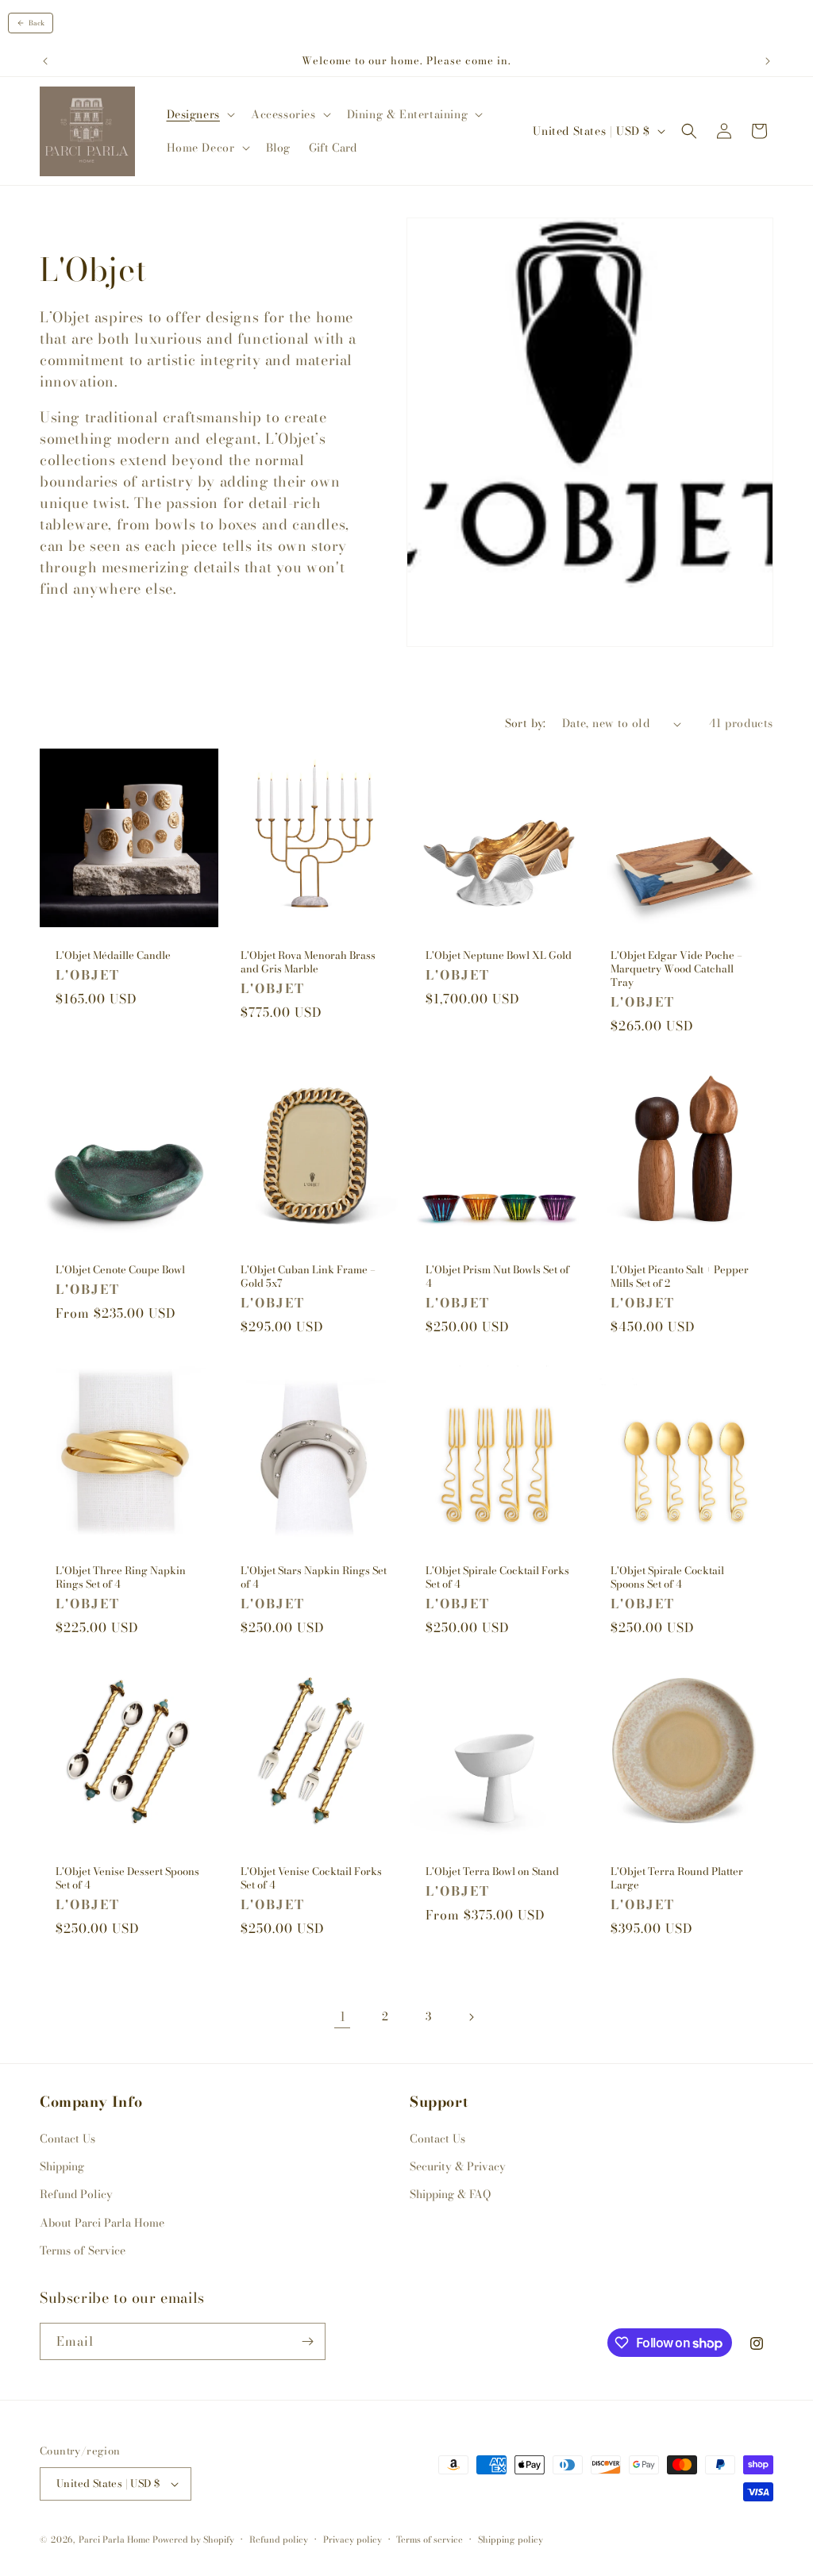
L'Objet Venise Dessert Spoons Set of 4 (127, 1878)
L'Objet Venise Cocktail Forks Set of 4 (311, 1878)
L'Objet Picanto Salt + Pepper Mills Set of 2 (680, 1276)
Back (37, 23)
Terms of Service (83, 2251)
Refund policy (279, 2539)
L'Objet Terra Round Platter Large (677, 1878)
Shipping (62, 2166)
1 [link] (343, 2016)
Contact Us (67, 2139)
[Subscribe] (307, 2341)
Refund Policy (76, 2194)
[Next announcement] (768, 61)
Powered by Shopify (193, 2539)
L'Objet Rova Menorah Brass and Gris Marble (308, 962)
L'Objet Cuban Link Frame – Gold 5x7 (308, 1276)
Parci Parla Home (114, 2539)
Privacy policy (353, 2539)
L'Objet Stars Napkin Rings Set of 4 (314, 1577)
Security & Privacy (458, 2166)
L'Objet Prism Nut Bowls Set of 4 (497, 1276)
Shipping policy (511, 2539)
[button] (199, 114)
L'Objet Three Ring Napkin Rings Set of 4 (121, 1577)
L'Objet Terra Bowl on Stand (492, 1871)
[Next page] (471, 2017)
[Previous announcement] (45, 61)
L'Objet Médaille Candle (113, 955)
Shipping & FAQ (450, 2194)
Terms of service (430, 2539)
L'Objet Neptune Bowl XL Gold (499, 955)
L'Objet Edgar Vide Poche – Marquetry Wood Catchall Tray (676, 969)
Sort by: (526, 723)
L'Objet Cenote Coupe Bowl (120, 1270)
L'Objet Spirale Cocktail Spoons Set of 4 (667, 1577)
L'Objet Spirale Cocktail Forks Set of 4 (497, 1577)
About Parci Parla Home (102, 2223)
